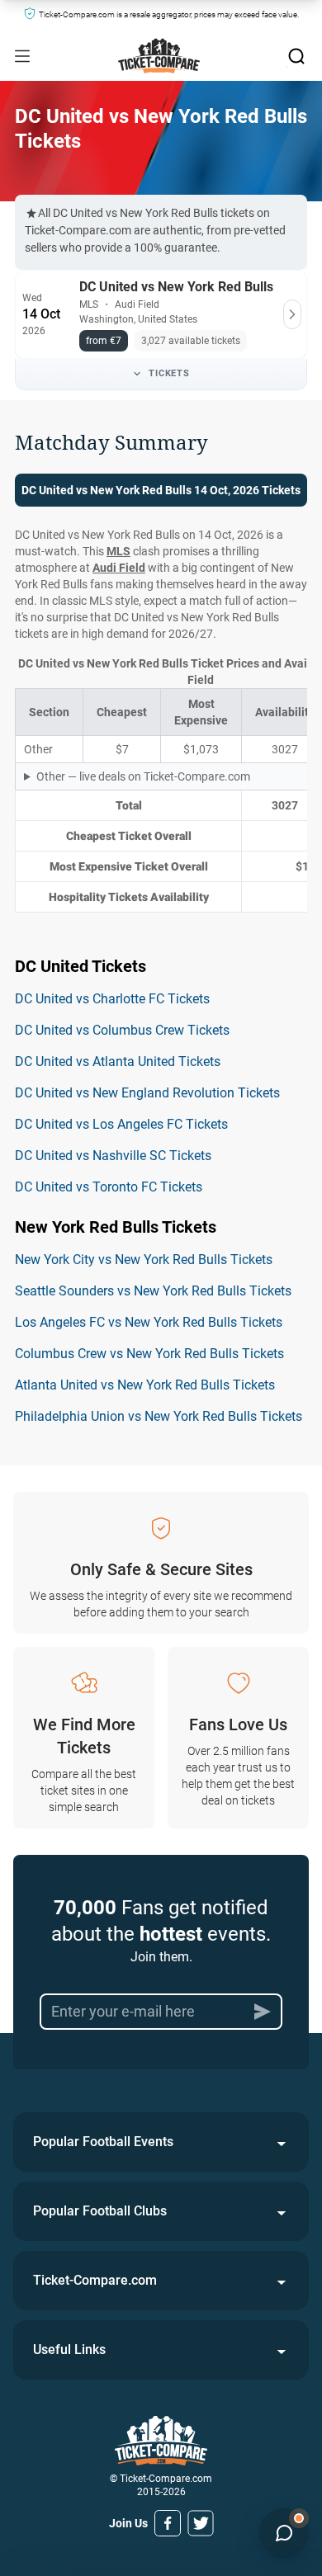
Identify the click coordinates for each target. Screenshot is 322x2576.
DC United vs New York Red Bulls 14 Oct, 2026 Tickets (161, 490)
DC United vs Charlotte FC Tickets (112, 999)
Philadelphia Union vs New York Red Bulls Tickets (159, 1416)
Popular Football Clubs (100, 2211)
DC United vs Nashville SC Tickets (113, 1156)
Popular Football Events (103, 2142)
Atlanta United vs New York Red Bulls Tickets (145, 1385)
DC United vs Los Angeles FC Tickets (121, 1124)
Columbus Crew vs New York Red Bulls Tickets (149, 1354)
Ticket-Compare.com (95, 2280)
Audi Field (119, 568)
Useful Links (69, 2350)
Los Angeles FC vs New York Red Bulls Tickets (149, 1322)
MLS (118, 551)
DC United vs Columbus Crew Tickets (122, 1030)
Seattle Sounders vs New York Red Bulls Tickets (153, 1291)
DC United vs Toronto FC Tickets (109, 1187)
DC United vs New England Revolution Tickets (147, 1093)
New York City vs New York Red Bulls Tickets (144, 1260)
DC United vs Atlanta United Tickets (118, 1062)
